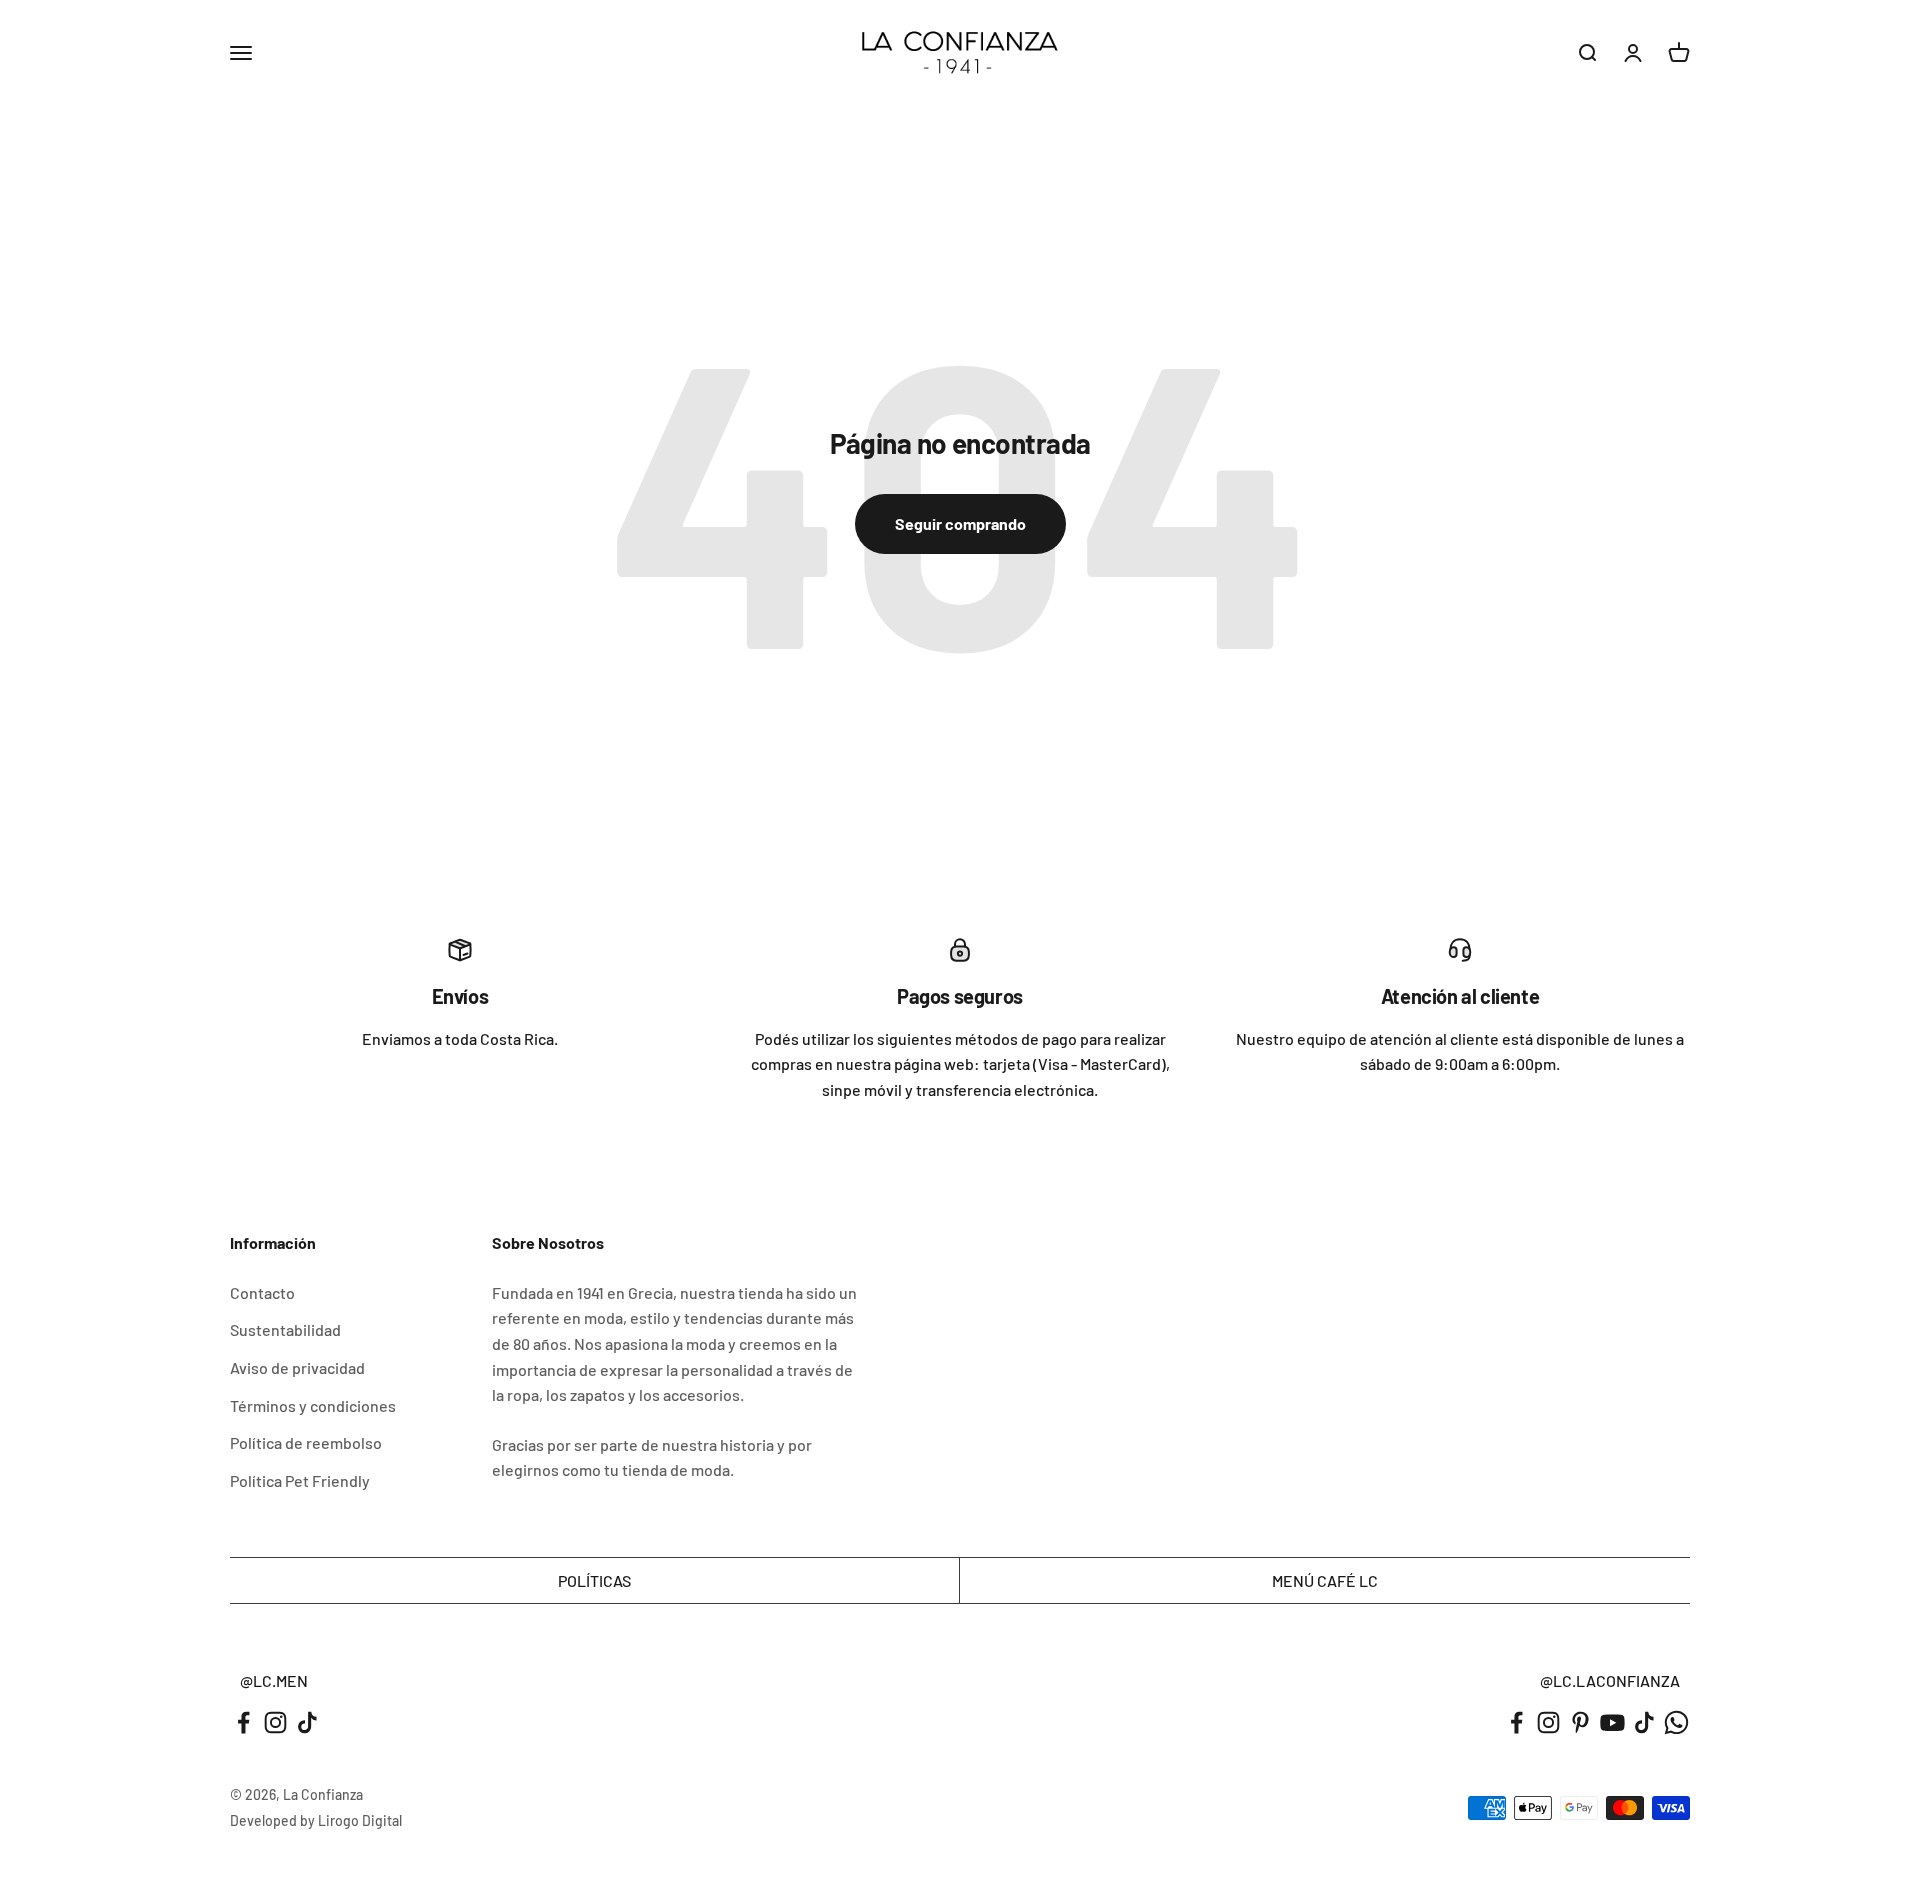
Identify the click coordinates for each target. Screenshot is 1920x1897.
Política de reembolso (306, 1442)
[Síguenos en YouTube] (1612, 1722)
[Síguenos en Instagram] (275, 1722)
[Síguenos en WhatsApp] (1676, 1722)
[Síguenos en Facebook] (243, 1722)
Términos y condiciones (313, 1405)
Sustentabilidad (285, 1329)
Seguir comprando (960, 523)
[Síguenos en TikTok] (307, 1722)
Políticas (594, 1580)
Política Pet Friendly (300, 1480)
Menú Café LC (1325, 1580)
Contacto (262, 1292)
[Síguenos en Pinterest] (1580, 1722)
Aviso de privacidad (297, 1367)
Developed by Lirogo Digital (316, 1820)
